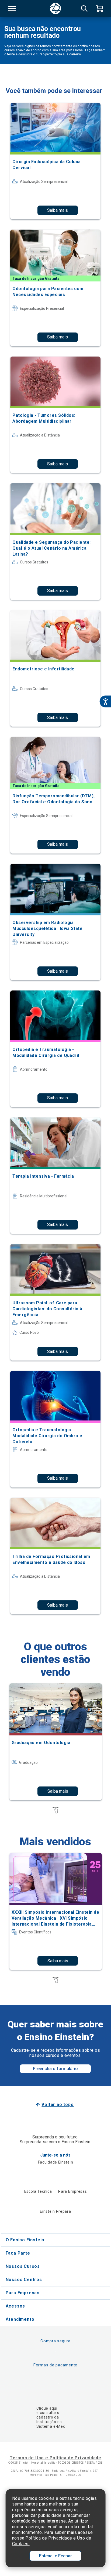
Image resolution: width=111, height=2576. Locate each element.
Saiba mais (58, 210)
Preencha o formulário (55, 2069)
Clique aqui (47, 2408)
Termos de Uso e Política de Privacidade (55, 2458)
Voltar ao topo (58, 2105)
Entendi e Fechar (55, 2556)
